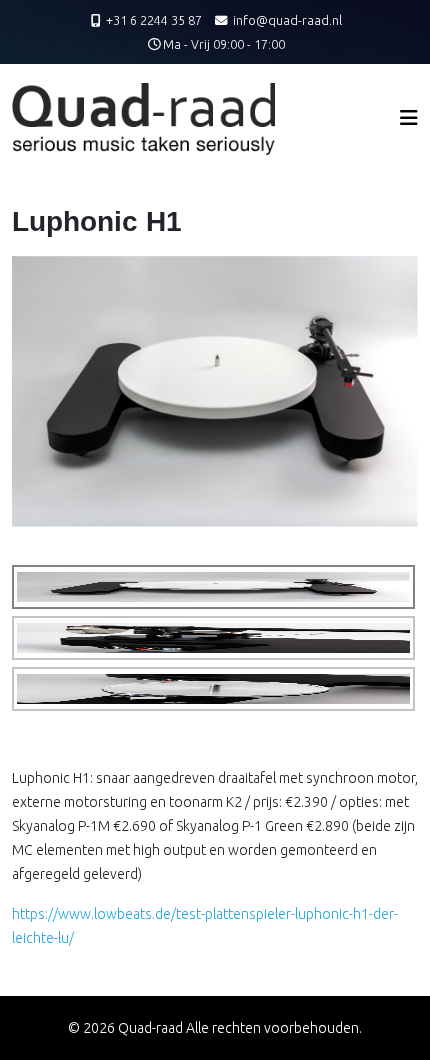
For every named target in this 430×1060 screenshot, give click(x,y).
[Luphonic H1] (215, 390)
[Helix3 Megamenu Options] (409, 117)
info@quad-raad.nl (287, 20)
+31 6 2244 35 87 (154, 20)
